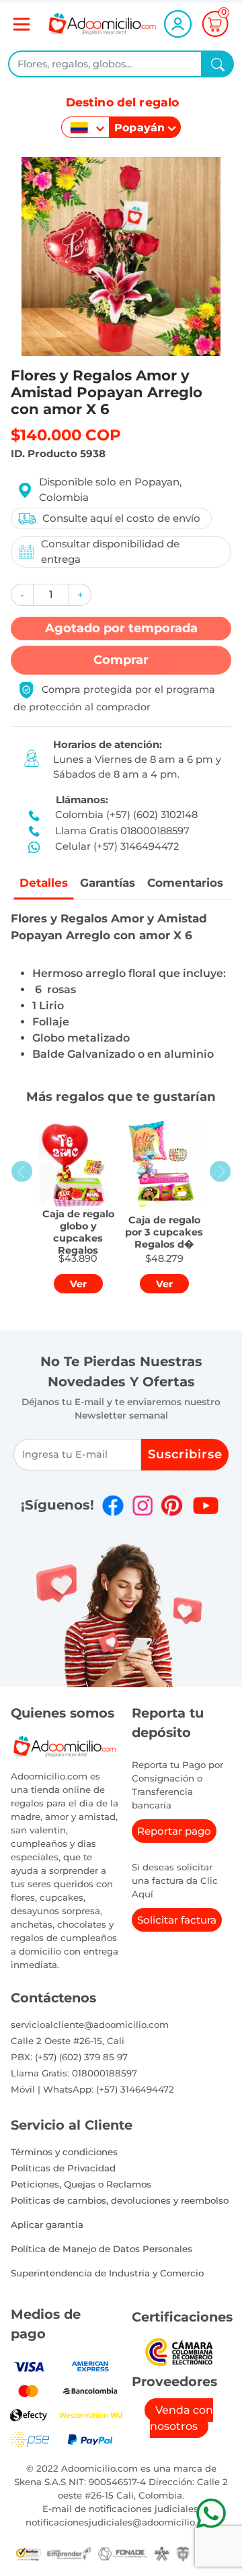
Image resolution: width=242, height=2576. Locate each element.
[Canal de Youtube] (205, 1505)
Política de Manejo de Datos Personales (102, 2249)
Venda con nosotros (182, 2418)
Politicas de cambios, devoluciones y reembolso (120, 2200)
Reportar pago (174, 1831)
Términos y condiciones (64, 2152)
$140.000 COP (66, 435)
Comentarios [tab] (185, 883)
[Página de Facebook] (113, 1505)
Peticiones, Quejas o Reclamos (81, 2184)
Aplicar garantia (47, 2225)
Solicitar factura (177, 1920)
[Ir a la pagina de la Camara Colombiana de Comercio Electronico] (178, 2351)
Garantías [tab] (108, 883)
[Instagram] (143, 1505)
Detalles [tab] (44, 883)
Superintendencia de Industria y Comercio (107, 2273)
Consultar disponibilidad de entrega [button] (110, 551)
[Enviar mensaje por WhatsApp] (211, 2513)
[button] (22, 595)
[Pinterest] (171, 1505)
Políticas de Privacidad (63, 2168)
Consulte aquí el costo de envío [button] (121, 518)
